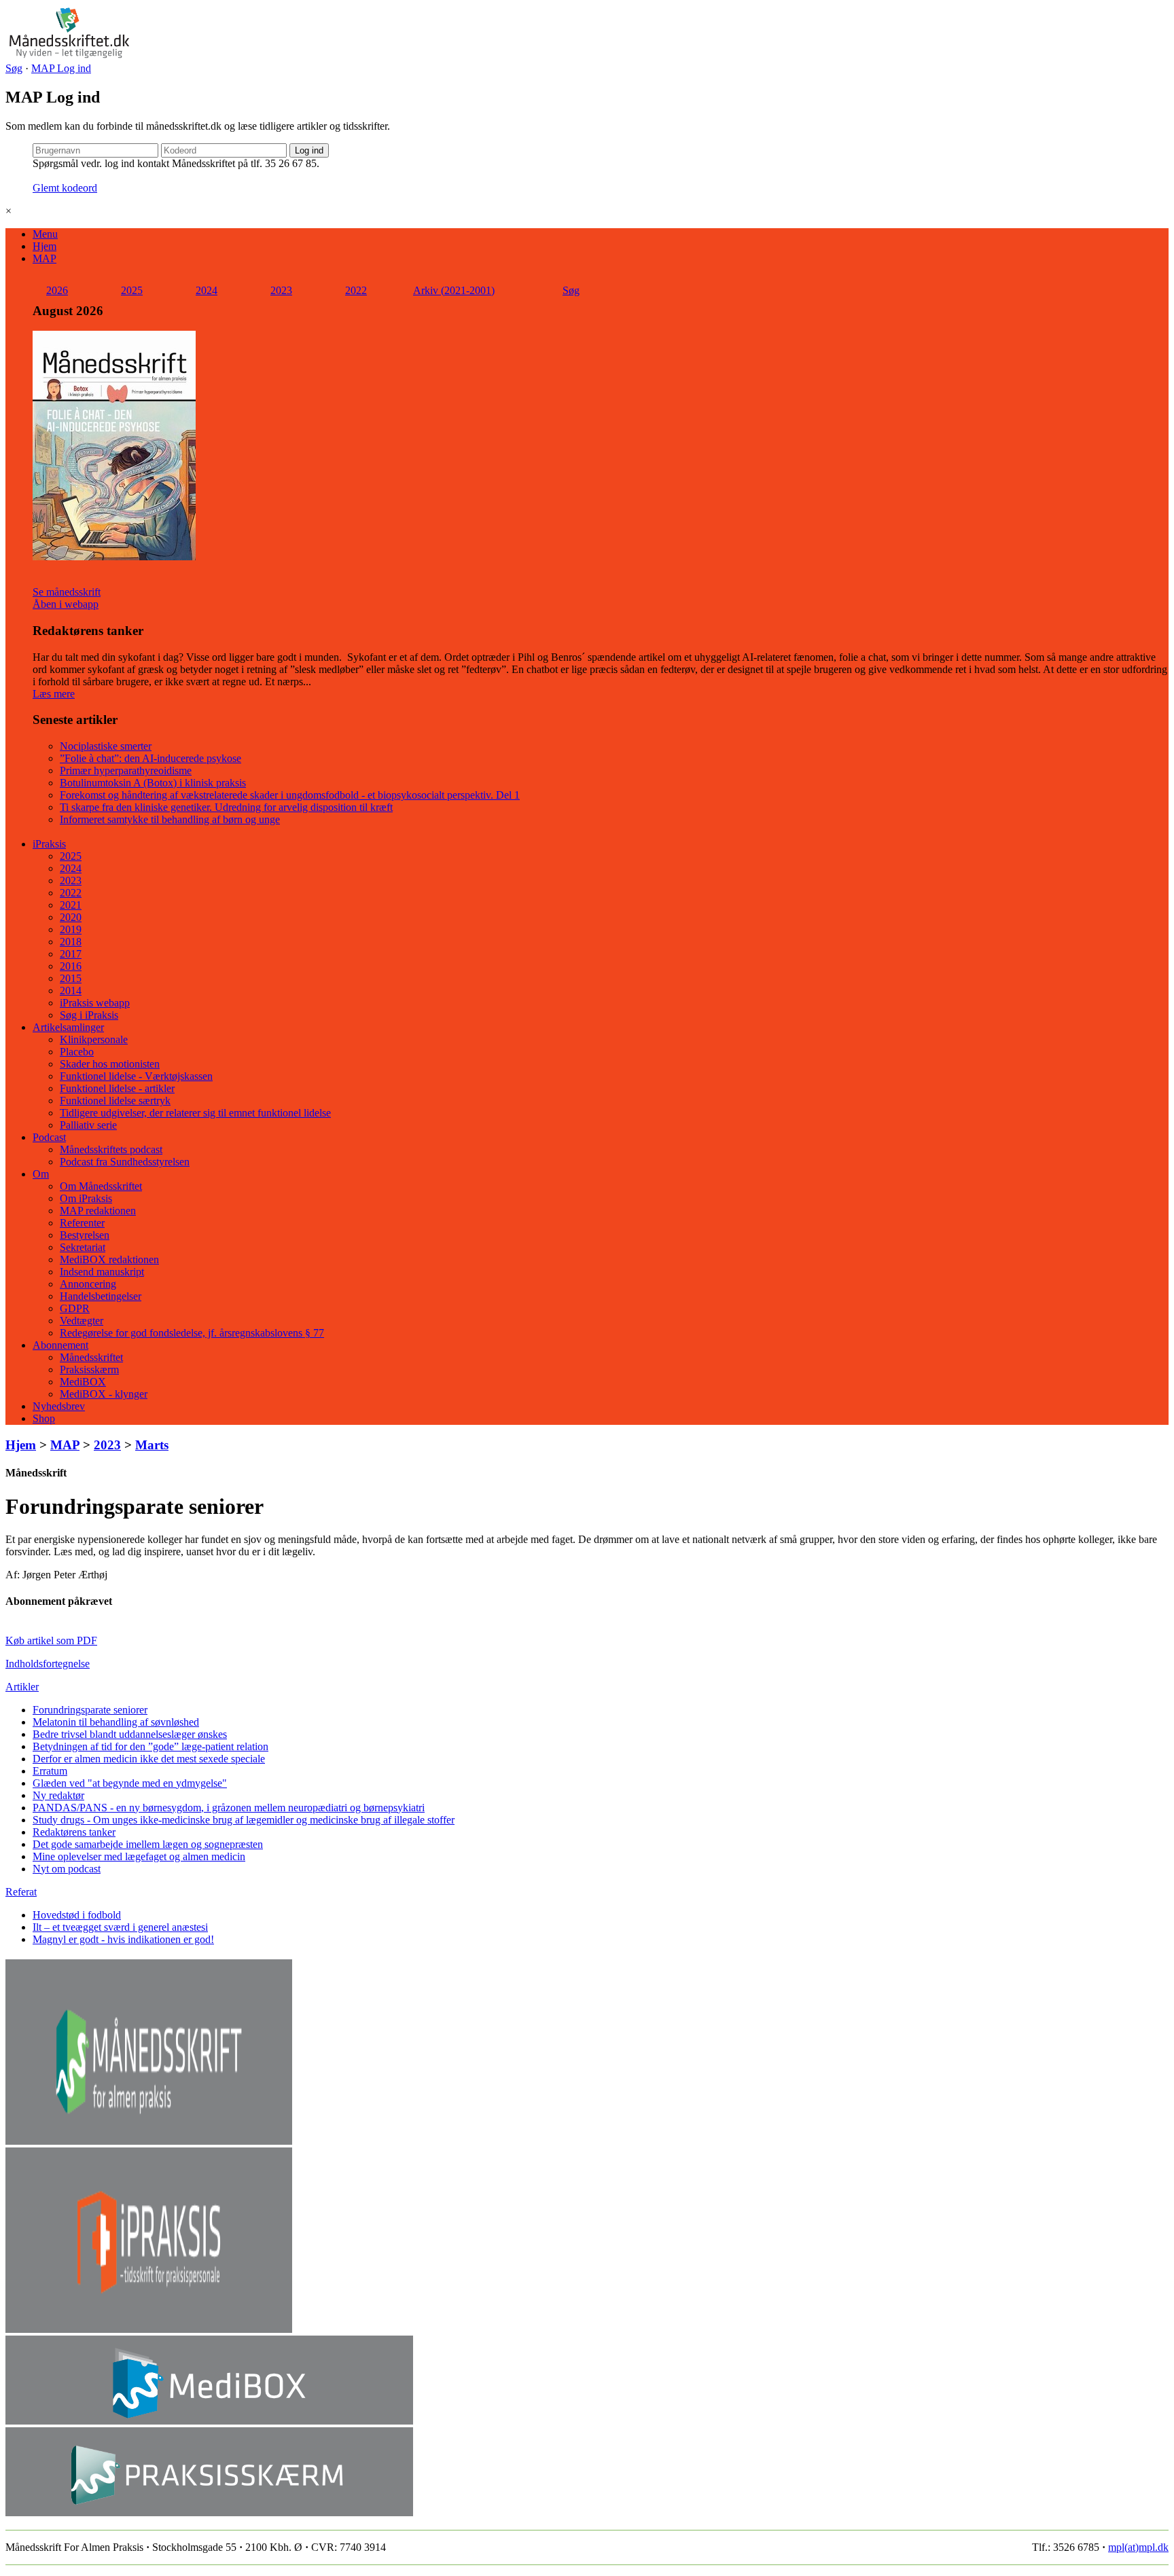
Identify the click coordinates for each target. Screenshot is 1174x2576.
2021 (71, 905)
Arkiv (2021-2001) (454, 290)
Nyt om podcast (67, 1869)
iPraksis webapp (95, 1003)
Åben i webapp (66, 604)
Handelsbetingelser (101, 1296)
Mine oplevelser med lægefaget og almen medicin (139, 1856)
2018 (71, 942)
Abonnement (60, 1345)
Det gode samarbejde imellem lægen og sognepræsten (148, 1844)
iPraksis (49, 844)
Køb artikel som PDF (51, 1640)
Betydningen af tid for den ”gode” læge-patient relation (150, 1746)
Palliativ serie (88, 1125)
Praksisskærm (89, 1369)
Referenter (82, 1223)
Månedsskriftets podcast (111, 1149)
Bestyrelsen (85, 1235)
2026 (57, 290)
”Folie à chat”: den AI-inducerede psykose (150, 758)
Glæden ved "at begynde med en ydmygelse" (130, 1783)
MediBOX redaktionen (109, 1259)
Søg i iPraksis (89, 1015)
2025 (132, 290)
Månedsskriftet (91, 1357)
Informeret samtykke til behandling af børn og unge (170, 819)
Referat (21, 1892)
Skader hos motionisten (110, 1064)
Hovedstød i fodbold (77, 1915)
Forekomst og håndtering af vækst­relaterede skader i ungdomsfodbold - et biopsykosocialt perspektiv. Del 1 (290, 795)
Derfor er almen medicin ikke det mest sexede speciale (149, 1759)
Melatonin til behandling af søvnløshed (116, 1722)
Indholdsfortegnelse (48, 1664)
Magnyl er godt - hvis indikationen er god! (123, 1939)
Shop (44, 1418)
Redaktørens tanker (74, 1832)
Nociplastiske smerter (106, 746)
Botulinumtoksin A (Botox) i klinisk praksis (153, 783)
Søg (14, 68)
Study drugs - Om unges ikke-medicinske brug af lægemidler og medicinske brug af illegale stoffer (244, 1820)
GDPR (75, 1308)
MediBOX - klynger (104, 1394)
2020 (71, 917)
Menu (45, 234)
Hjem (45, 246)
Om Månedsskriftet (101, 1186)
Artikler (22, 1687)
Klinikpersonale (94, 1039)
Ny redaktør (58, 1795)
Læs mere (54, 694)
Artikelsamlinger (68, 1027)
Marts (152, 1445)
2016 (71, 966)
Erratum (50, 1771)
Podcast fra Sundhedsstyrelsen (125, 1162)
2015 (71, 978)
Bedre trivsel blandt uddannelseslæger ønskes (130, 1734)
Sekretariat (83, 1247)
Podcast (49, 1137)
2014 (71, 991)
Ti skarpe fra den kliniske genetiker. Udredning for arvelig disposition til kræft (226, 807)
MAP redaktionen (98, 1211)
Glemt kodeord (65, 188)
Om (41, 1174)
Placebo (77, 1052)
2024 (207, 290)
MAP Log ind (61, 68)
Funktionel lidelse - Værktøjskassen (136, 1076)
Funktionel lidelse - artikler (117, 1088)
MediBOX (83, 1382)
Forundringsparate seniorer (90, 1710)
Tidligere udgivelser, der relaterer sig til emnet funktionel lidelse (195, 1113)
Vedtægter (82, 1321)
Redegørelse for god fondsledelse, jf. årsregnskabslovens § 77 (192, 1333)
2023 (281, 290)
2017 (71, 954)
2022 (356, 290)
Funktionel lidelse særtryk (115, 1101)
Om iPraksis (86, 1198)
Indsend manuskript (102, 1272)
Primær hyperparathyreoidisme (126, 770)
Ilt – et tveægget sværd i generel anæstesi (120, 1927)
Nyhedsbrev (59, 1406)
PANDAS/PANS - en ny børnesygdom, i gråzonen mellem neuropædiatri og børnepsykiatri (229, 1808)
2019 (71, 929)
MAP (45, 258)
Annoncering (88, 1284)
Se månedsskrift (67, 592)
